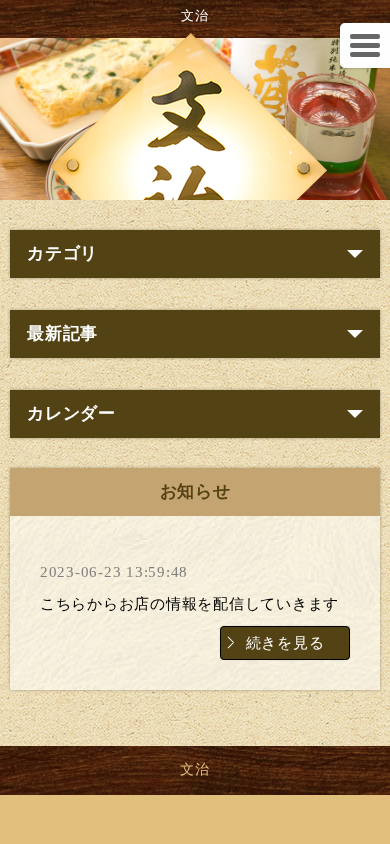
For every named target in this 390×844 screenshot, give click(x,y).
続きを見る (285, 643)
